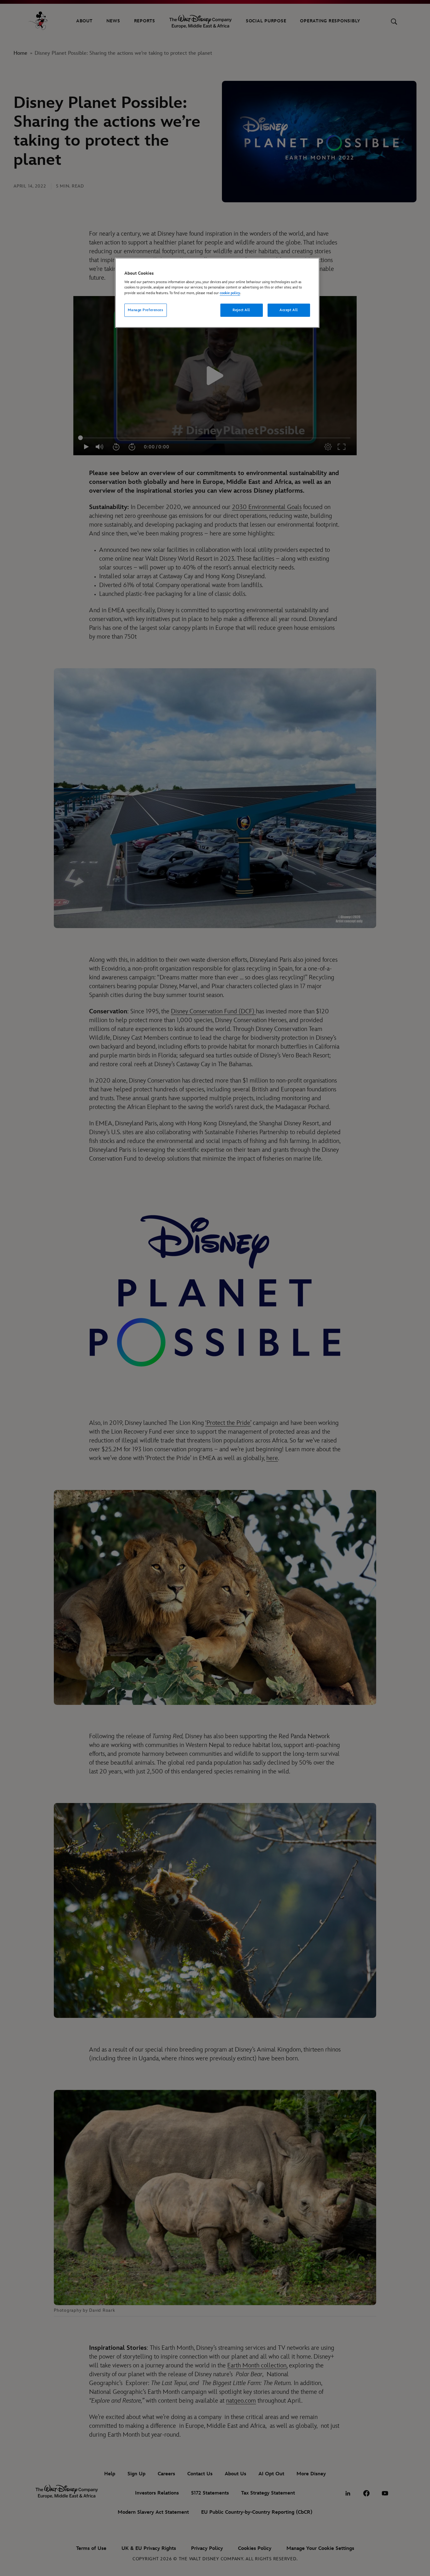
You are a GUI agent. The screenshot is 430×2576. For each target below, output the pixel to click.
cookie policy (230, 293)
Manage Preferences (145, 310)
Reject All (241, 310)
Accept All (289, 310)
